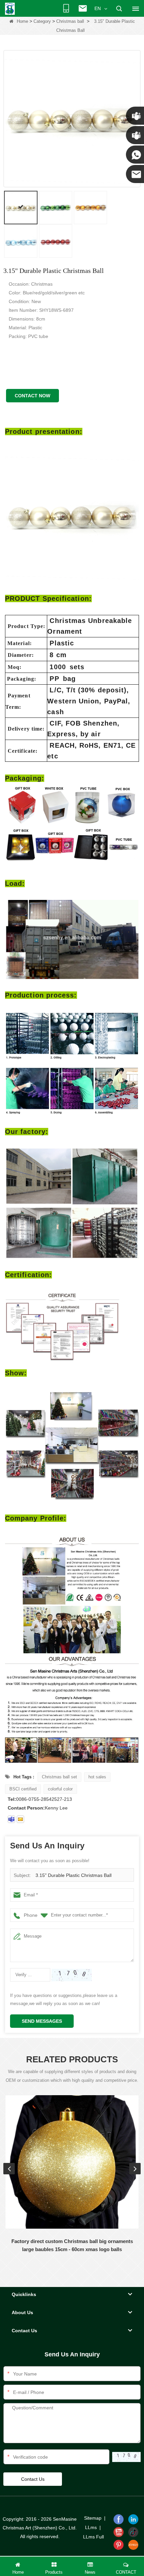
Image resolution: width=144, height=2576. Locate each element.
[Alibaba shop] (133, 2545)
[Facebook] (119, 2519)
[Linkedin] (133, 2519)
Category (42, 21)
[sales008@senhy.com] (20, 1819)
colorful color (60, 1789)
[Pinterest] (119, 2545)
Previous (9, 2169)
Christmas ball (70, 21)
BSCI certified (23, 1789)
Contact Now (32, 396)
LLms (91, 2527)
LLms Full (93, 2537)
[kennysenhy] (11, 1819)
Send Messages (42, 2021)
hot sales (97, 1777)
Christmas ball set (59, 1777)
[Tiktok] (133, 2532)
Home (22, 21)
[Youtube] (119, 2532)
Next (135, 2169)
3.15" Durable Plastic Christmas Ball (74, 1875)
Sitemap (93, 2518)
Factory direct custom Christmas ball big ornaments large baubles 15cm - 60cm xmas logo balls (72, 2245)
